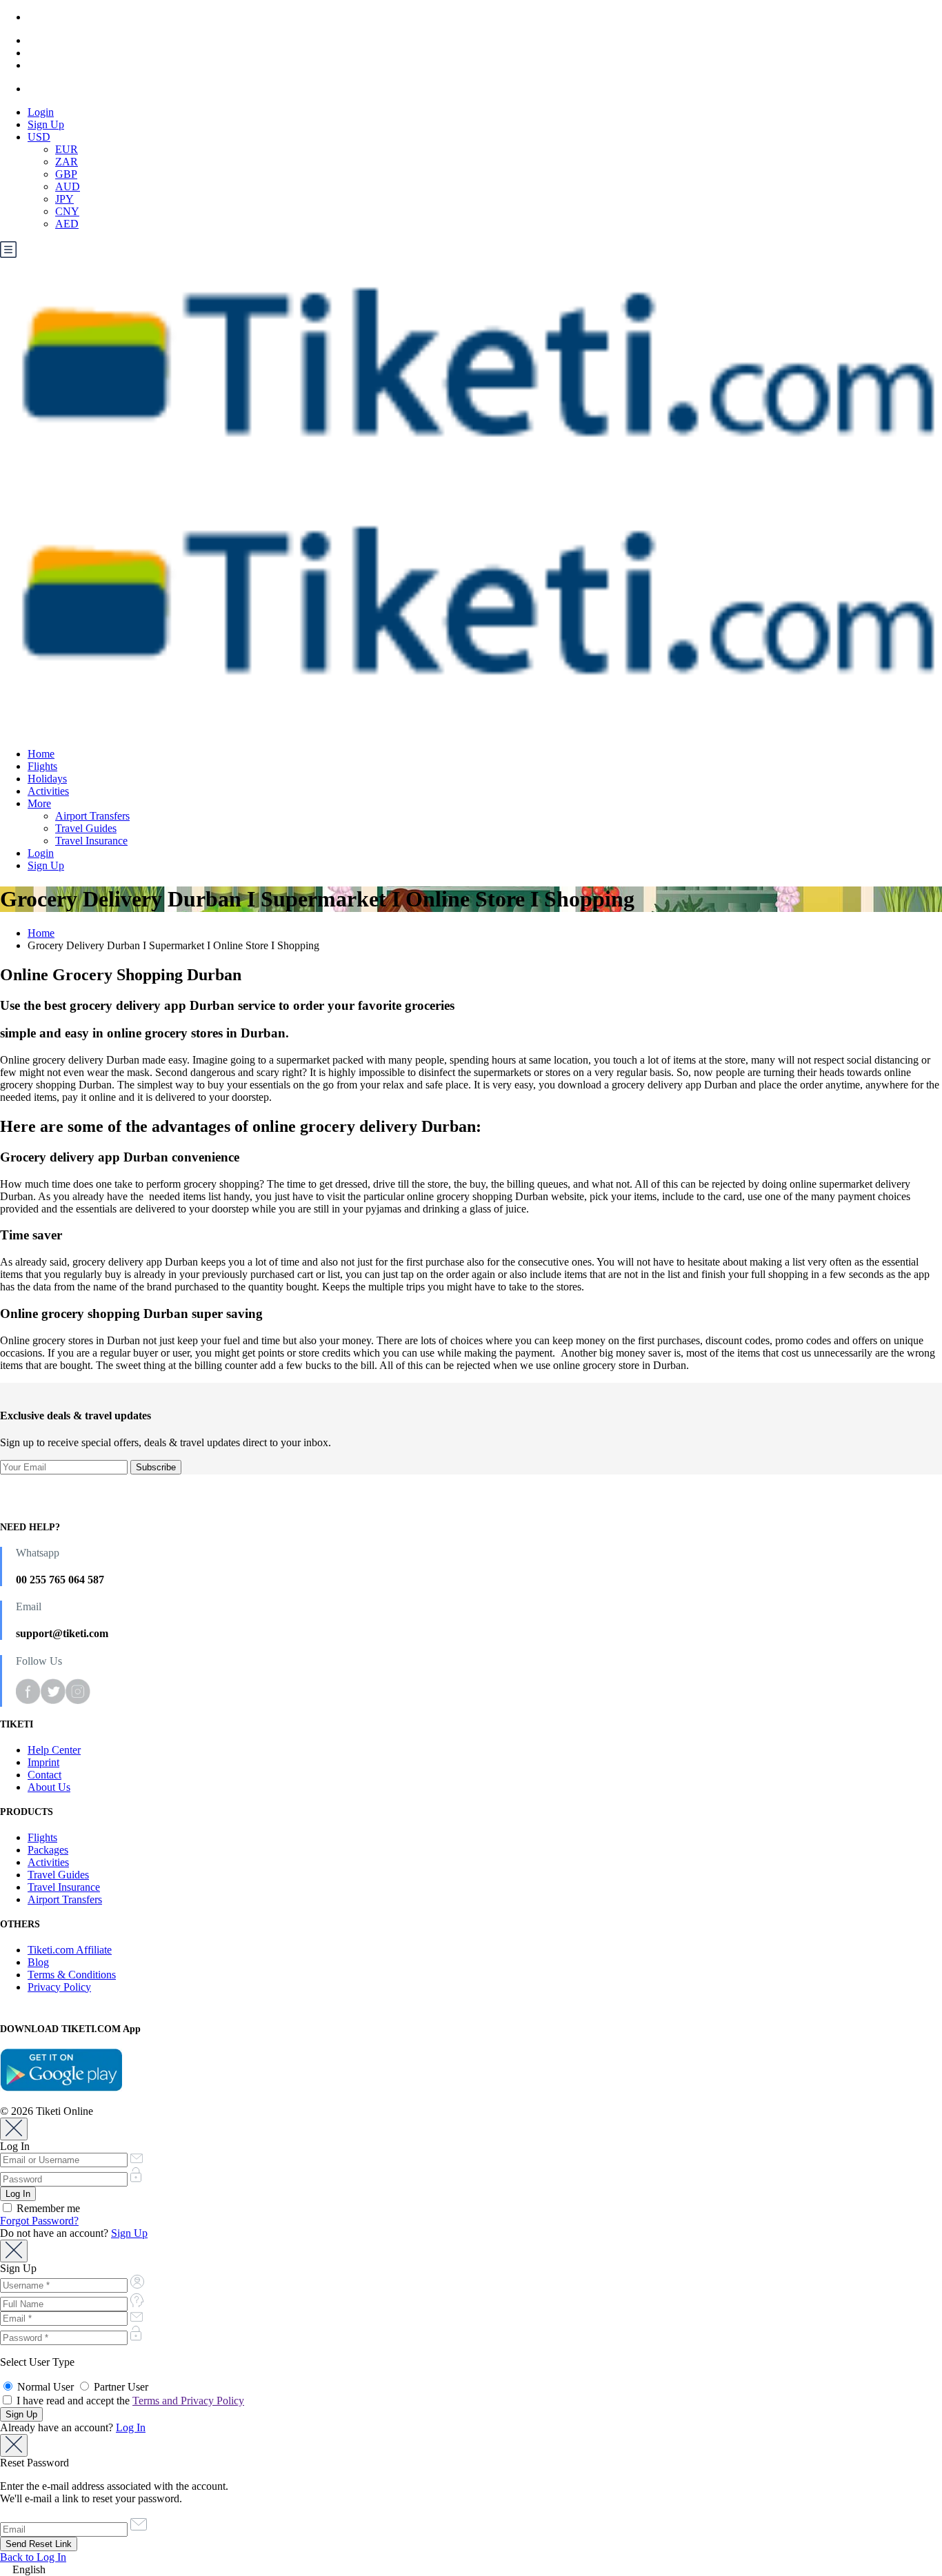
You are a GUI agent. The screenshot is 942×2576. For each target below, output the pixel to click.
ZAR (67, 162)
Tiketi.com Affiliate (70, 1950)
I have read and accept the (129, 2401)
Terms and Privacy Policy (188, 2401)
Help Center (54, 1750)
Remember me (47, 2208)
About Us (49, 1787)
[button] (471, 2570)
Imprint (43, 1762)
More (39, 803)
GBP (66, 174)
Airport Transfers (92, 816)
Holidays (47, 779)
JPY (64, 199)
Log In (131, 2427)
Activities (48, 791)
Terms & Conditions (72, 1975)
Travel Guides (86, 828)
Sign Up (46, 124)
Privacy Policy (59, 1987)
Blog (38, 1962)
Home (41, 754)
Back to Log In (33, 2557)
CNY (67, 211)
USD (39, 137)
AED (67, 224)
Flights (42, 766)
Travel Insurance (91, 841)
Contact (44, 1775)
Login (41, 112)
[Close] (14, 2129)
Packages (48, 1850)
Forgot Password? (39, 2221)
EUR (67, 149)
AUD (68, 186)
